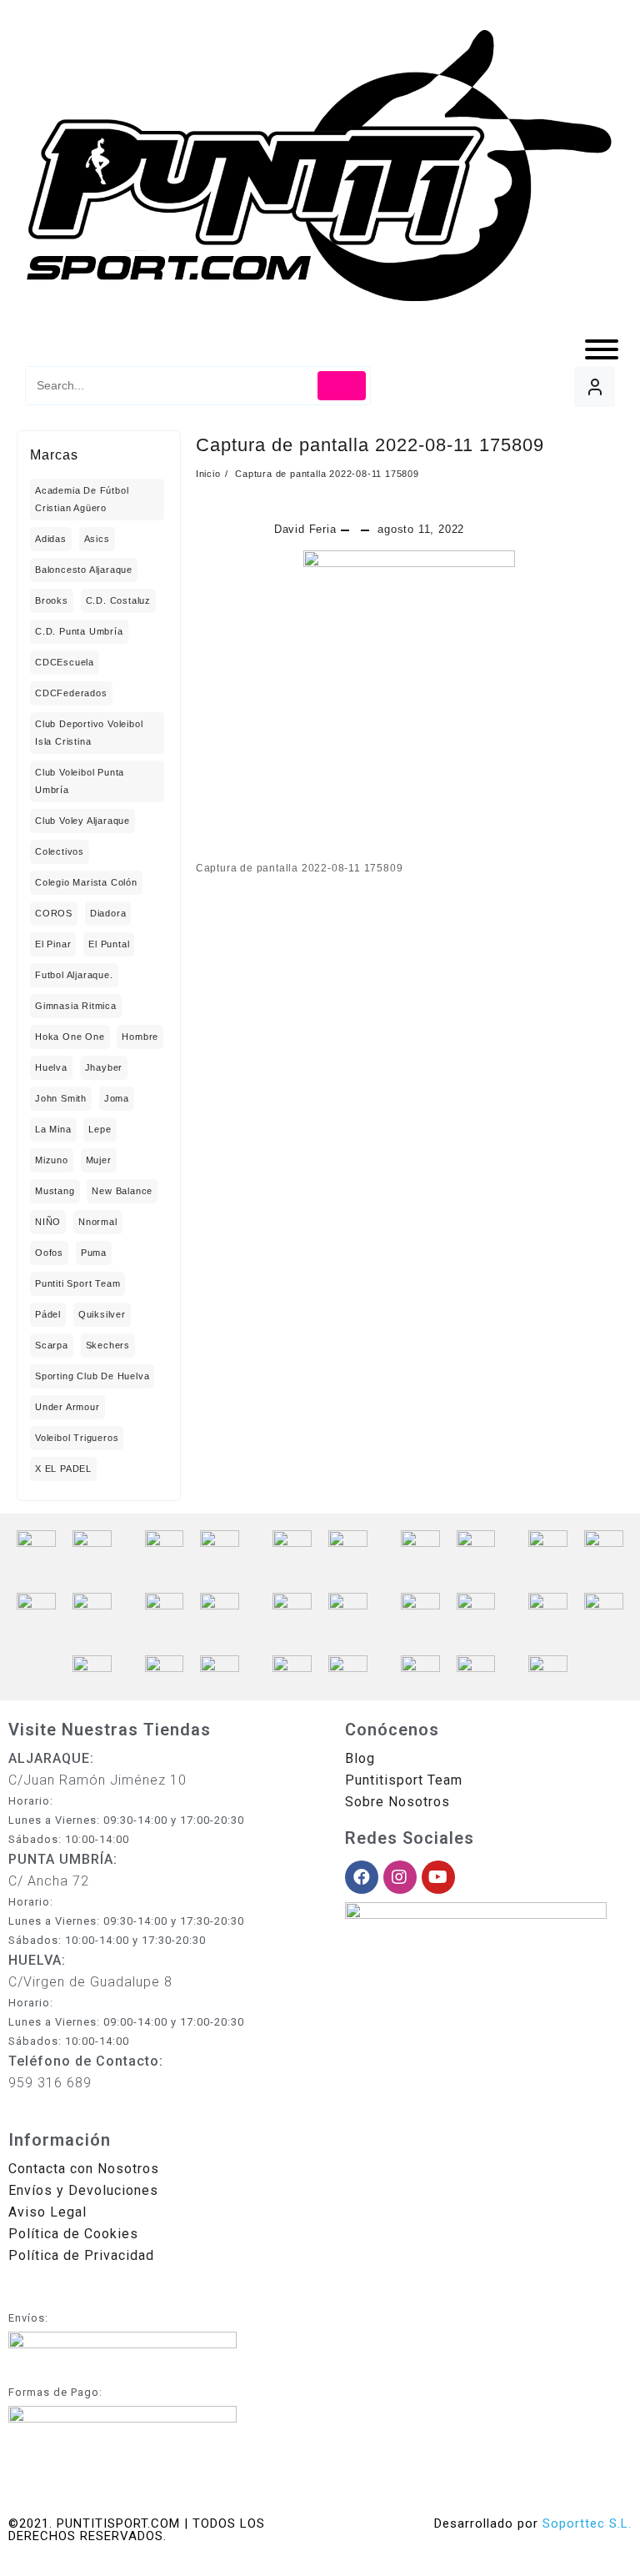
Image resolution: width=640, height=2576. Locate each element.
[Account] (595, 387)
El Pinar (53, 944)
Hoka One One (70, 1037)
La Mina (53, 1129)
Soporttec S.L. (587, 2523)
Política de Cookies (73, 2234)
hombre (140, 1037)
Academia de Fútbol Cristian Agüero (82, 499)
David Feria (305, 529)
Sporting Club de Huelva (92, 1376)
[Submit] (342, 386)
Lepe (100, 1129)
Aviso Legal (47, 2212)
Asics (97, 539)
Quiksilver (102, 1314)
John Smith (61, 1098)
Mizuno (52, 1160)
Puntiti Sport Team (77, 1283)
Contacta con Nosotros (84, 2169)
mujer (99, 1160)
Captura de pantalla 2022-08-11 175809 (370, 445)
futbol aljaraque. (74, 975)
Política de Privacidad (81, 2255)
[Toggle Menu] (602, 349)
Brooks (52, 600)
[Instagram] (400, 1877)
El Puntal (109, 944)
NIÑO (48, 1222)
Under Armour (67, 1407)
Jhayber (104, 1067)
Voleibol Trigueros (77, 1438)
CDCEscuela (65, 662)
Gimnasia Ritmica (76, 1006)
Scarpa (52, 1345)
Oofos (49, 1253)
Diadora (108, 913)
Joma (117, 1098)
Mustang (55, 1191)
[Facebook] (362, 1877)
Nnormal (98, 1222)
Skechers (108, 1345)
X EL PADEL (63, 1469)
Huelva (51, 1067)
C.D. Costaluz (118, 600)
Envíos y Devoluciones (83, 2190)
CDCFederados (71, 693)
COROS (54, 913)
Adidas (51, 539)
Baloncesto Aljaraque (84, 570)
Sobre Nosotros (397, 1802)
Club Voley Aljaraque (82, 821)
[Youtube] (438, 1877)
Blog (360, 1758)
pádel (48, 1314)
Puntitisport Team (404, 1780)
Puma (94, 1253)
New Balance (122, 1191)
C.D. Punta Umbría (79, 631)
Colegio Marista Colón (86, 882)
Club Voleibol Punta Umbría (80, 781)
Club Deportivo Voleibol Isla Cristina (89, 733)
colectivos (60, 851)
